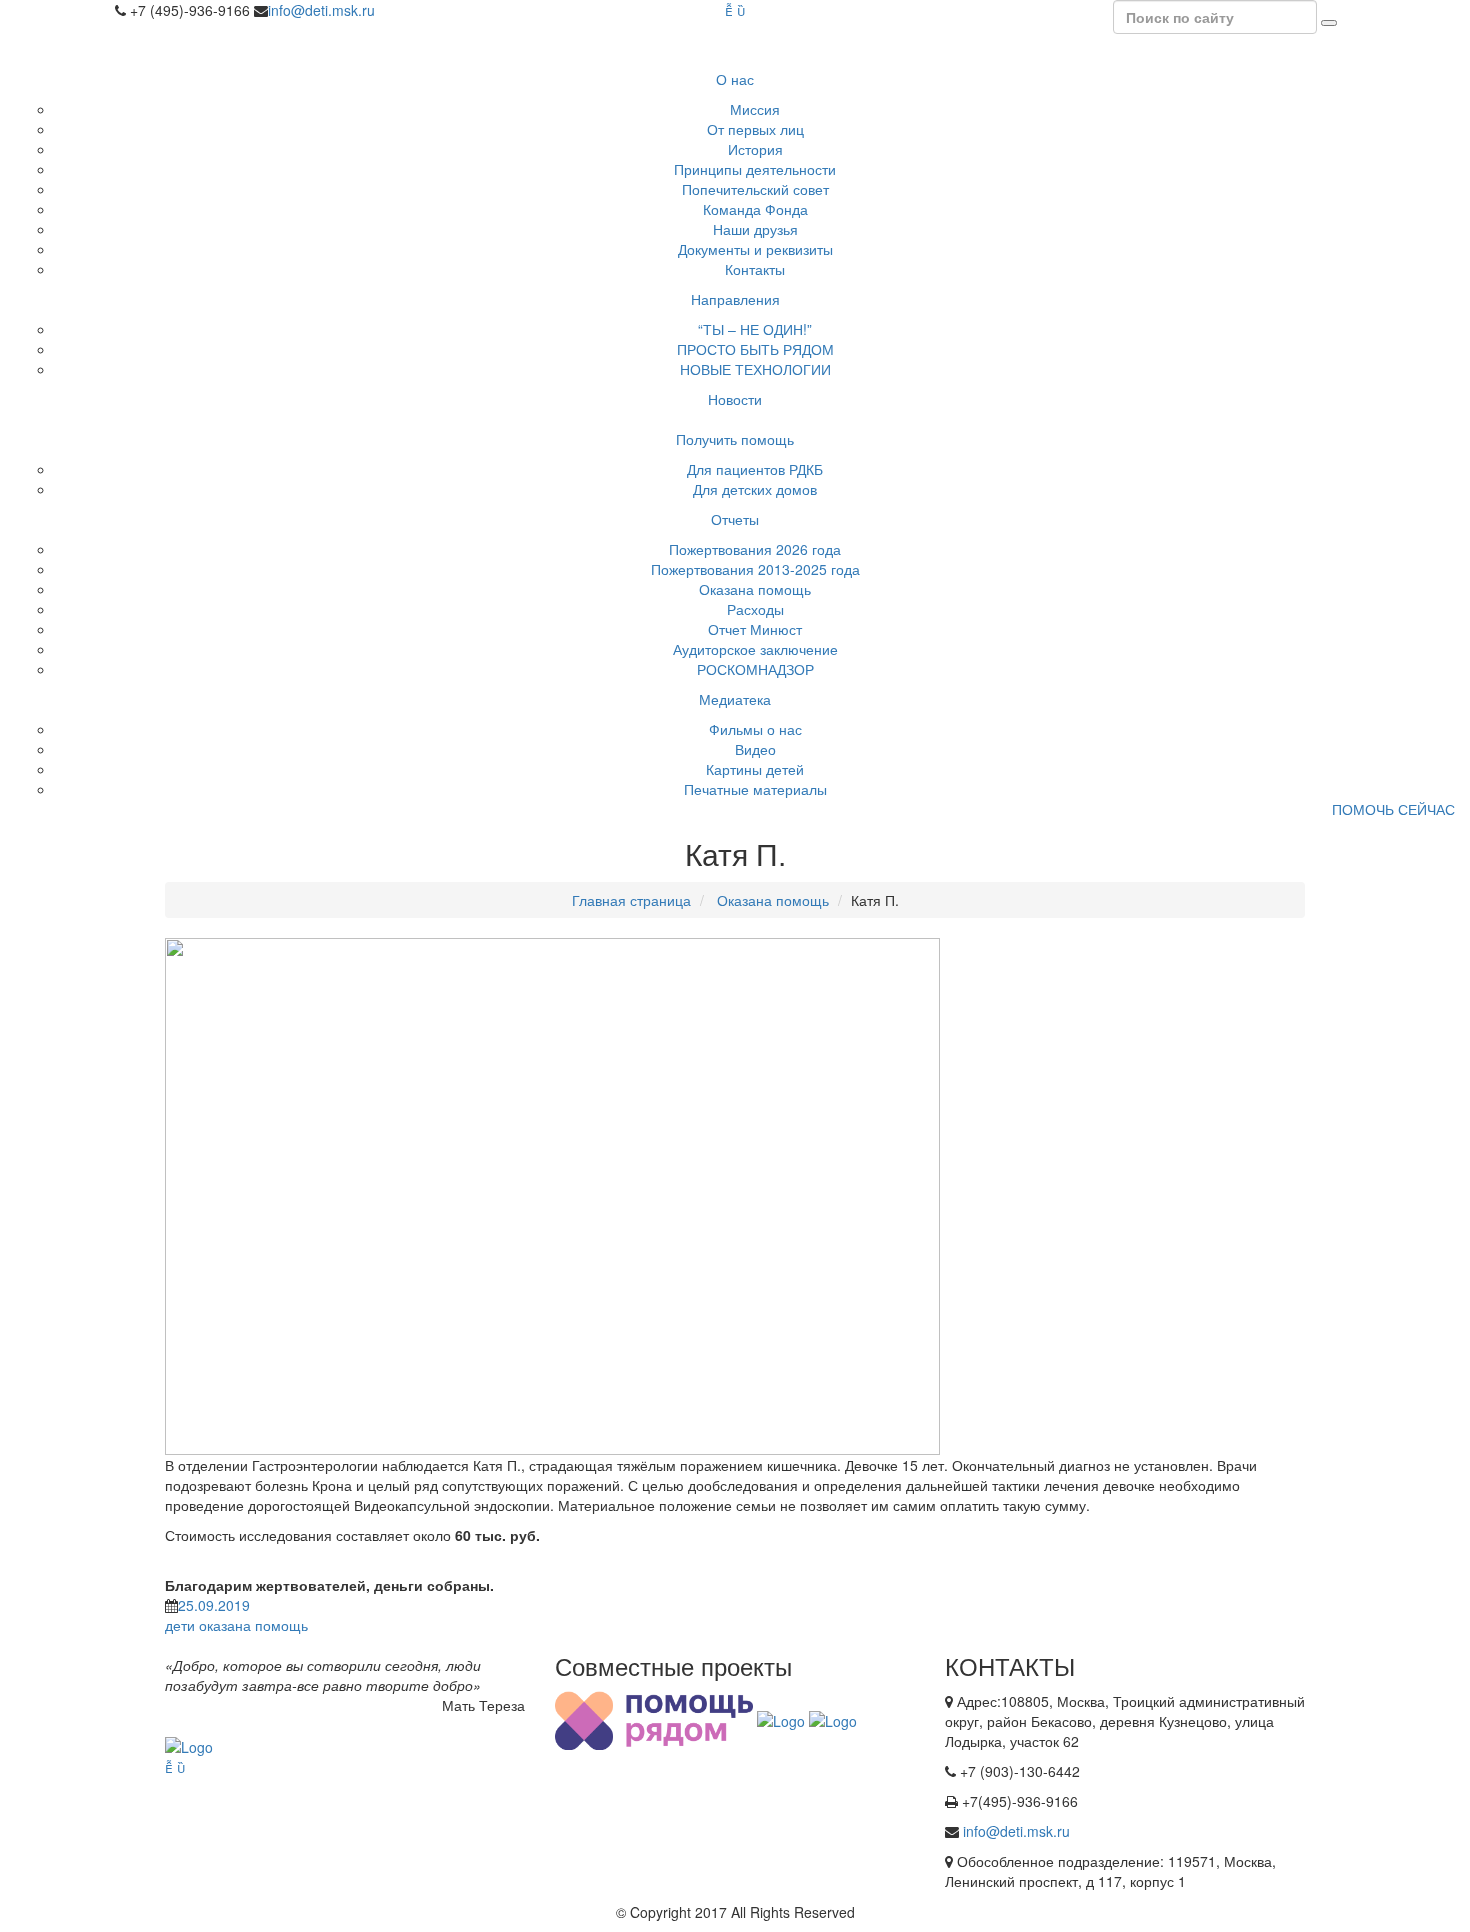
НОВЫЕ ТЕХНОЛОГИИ (755, 369)
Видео (755, 749)
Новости (735, 399)
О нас (735, 79)
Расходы (755, 609)
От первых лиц (755, 129)
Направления (735, 299)
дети (180, 1625)
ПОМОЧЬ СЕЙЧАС (1393, 809)
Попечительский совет (755, 189)
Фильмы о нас (755, 729)
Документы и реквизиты (755, 249)
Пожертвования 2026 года (755, 549)
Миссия (755, 109)
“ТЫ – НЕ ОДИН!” (755, 329)
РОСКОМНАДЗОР (755, 669)
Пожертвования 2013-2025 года (755, 569)
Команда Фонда (755, 209)
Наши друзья (755, 229)
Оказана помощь (755, 589)
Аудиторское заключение (755, 649)
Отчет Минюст (755, 629)
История (755, 149)
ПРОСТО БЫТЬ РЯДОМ (755, 349)
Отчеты (735, 519)
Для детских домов (755, 489)
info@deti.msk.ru (321, 10)
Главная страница (631, 900)
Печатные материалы (755, 789)
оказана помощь (253, 1625)
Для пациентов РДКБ (755, 469)
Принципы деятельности (755, 169)
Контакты (755, 269)
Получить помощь (735, 439)
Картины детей (755, 769)
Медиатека (735, 699)
